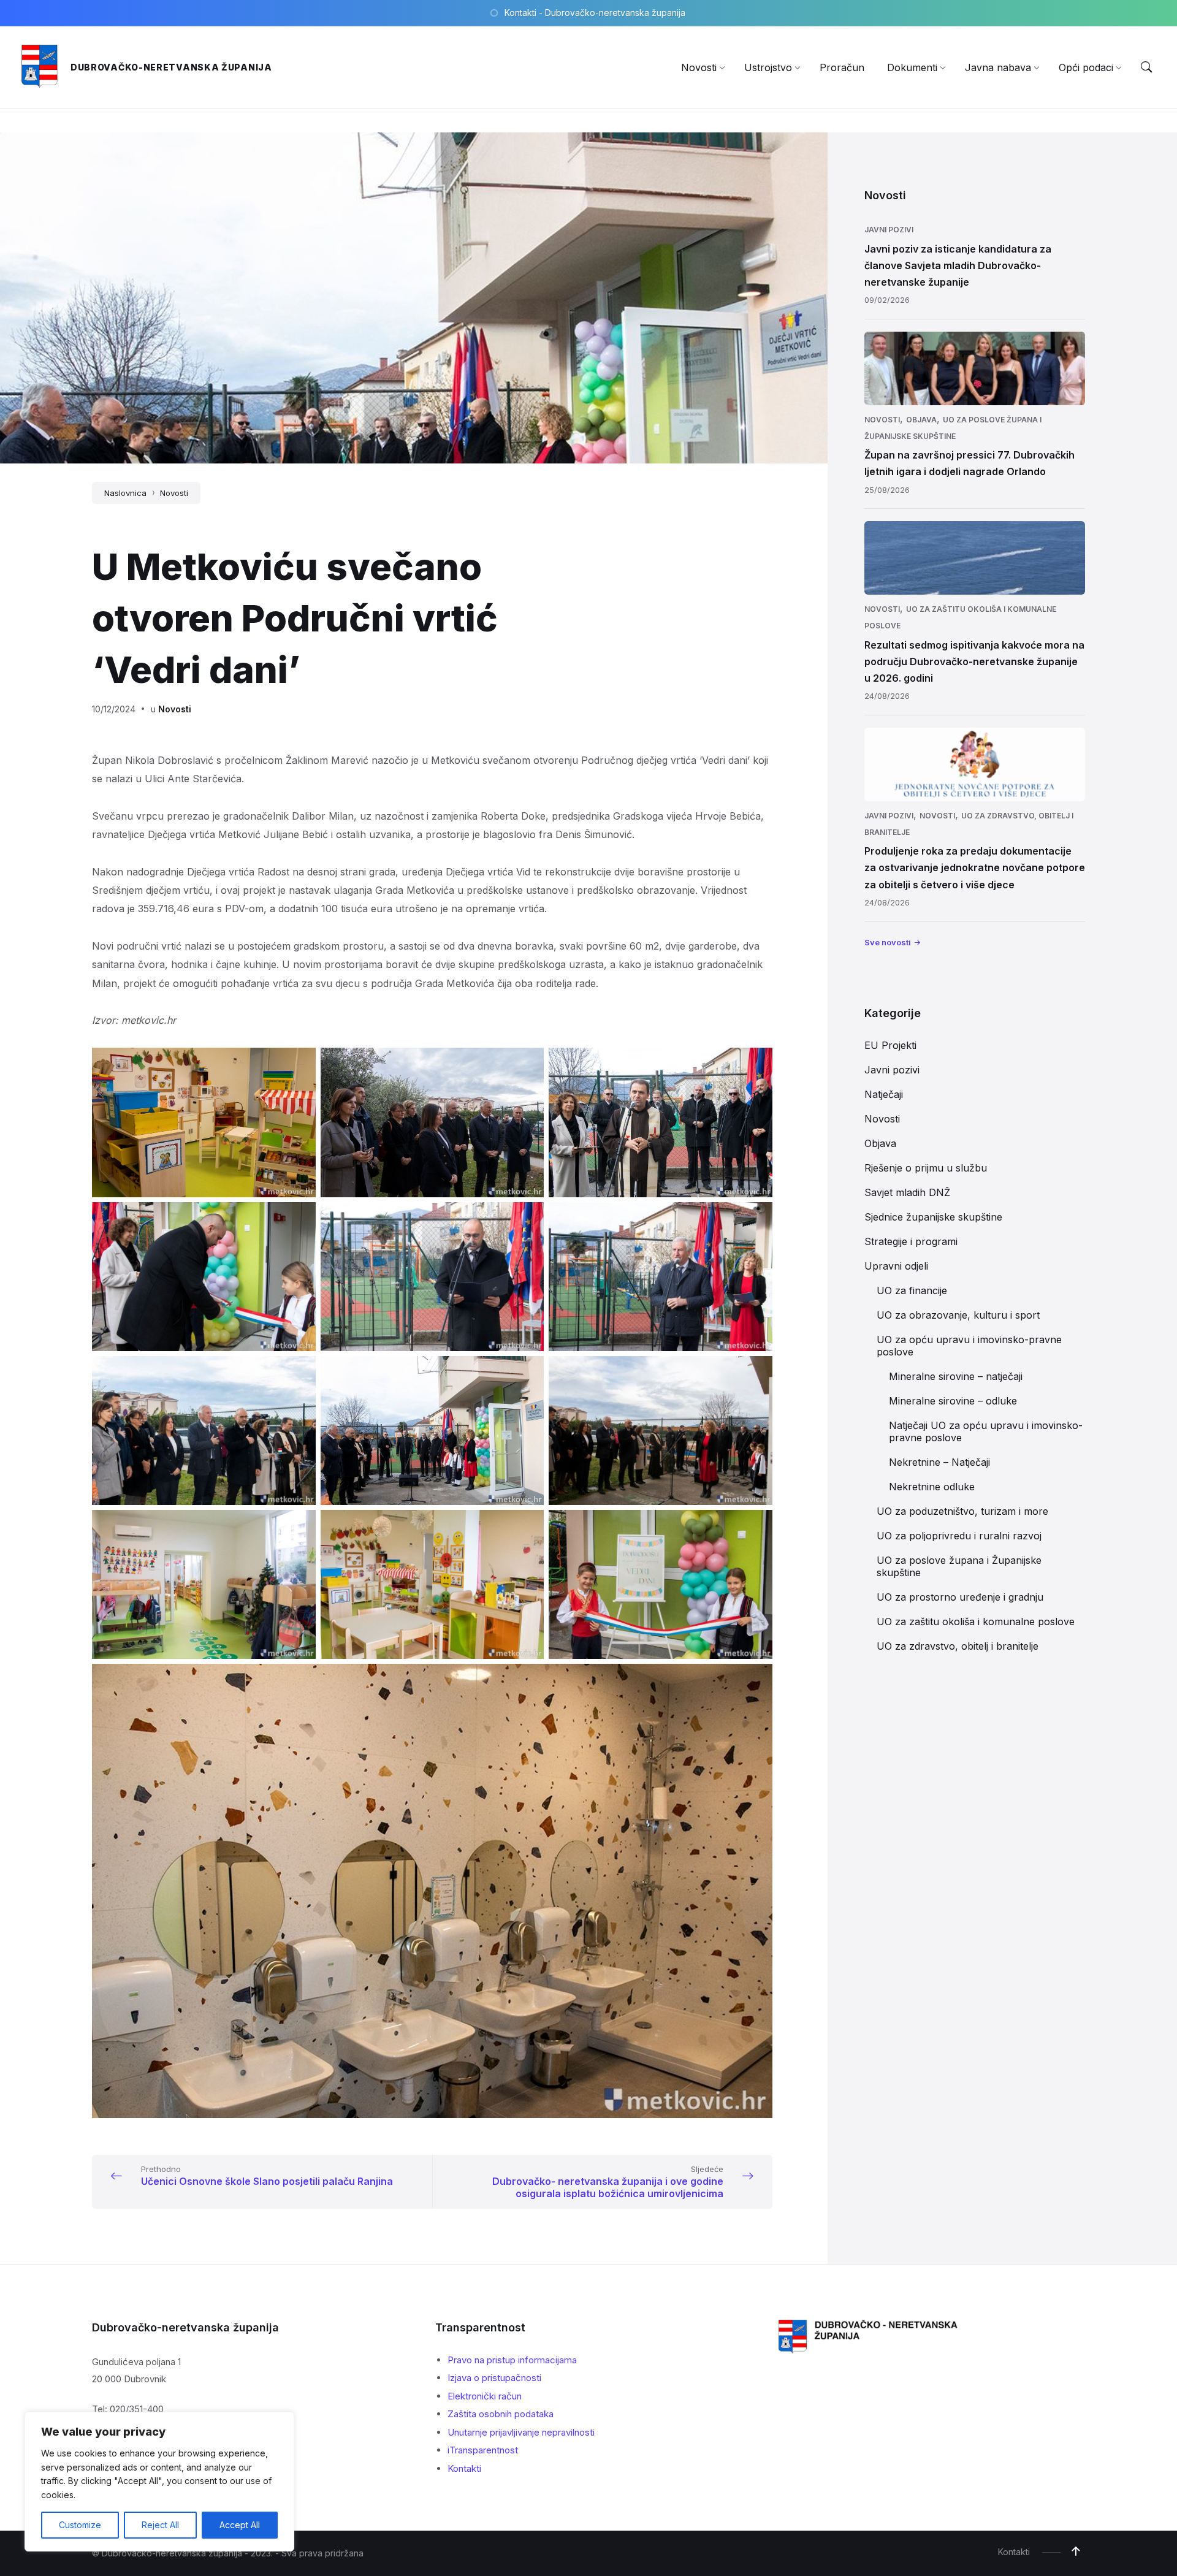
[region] (159, 2482)
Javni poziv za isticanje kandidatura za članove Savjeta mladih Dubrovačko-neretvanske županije (958, 265)
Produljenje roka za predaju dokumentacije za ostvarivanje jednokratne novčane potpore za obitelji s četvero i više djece (975, 867)
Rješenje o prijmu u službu (926, 1168)
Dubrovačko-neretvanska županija (171, 67)
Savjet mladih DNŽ (907, 1192)
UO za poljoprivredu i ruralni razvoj (959, 1536)
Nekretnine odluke (932, 1487)
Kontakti (464, 2468)
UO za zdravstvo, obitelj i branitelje (958, 1646)
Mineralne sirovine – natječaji (956, 1376)
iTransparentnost (483, 2450)
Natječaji (884, 1094)
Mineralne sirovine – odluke (953, 1401)
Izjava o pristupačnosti (494, 2378)
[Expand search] (1146, 67)
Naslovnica (125, 493)
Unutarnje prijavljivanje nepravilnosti (521, 2432)
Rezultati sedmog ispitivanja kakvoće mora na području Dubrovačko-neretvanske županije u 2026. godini (974, 661)
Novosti (174, 493)
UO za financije (912, 1290)
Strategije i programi (911, 1241)
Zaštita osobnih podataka (501, 2414)
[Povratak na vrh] (1076, 2551)
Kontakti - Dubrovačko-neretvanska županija (595, 13)
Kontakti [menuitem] (1014, 2552)
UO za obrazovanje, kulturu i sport (958, 1315)
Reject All (160, 2525)
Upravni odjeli (896, 1266)
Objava (921, 420)
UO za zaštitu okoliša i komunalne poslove (976, 1621)
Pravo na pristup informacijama (512, 2360)
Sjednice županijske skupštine (933, 1217)
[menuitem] (699, 67)
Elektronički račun (485, 2396)
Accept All (240, 2525)
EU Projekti (890, 1045)
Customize (80, 2525)
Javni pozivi (889, 230)
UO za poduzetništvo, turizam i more (962, 1511)
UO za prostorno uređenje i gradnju (960, 1597)
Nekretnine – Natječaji (939, 1462)
